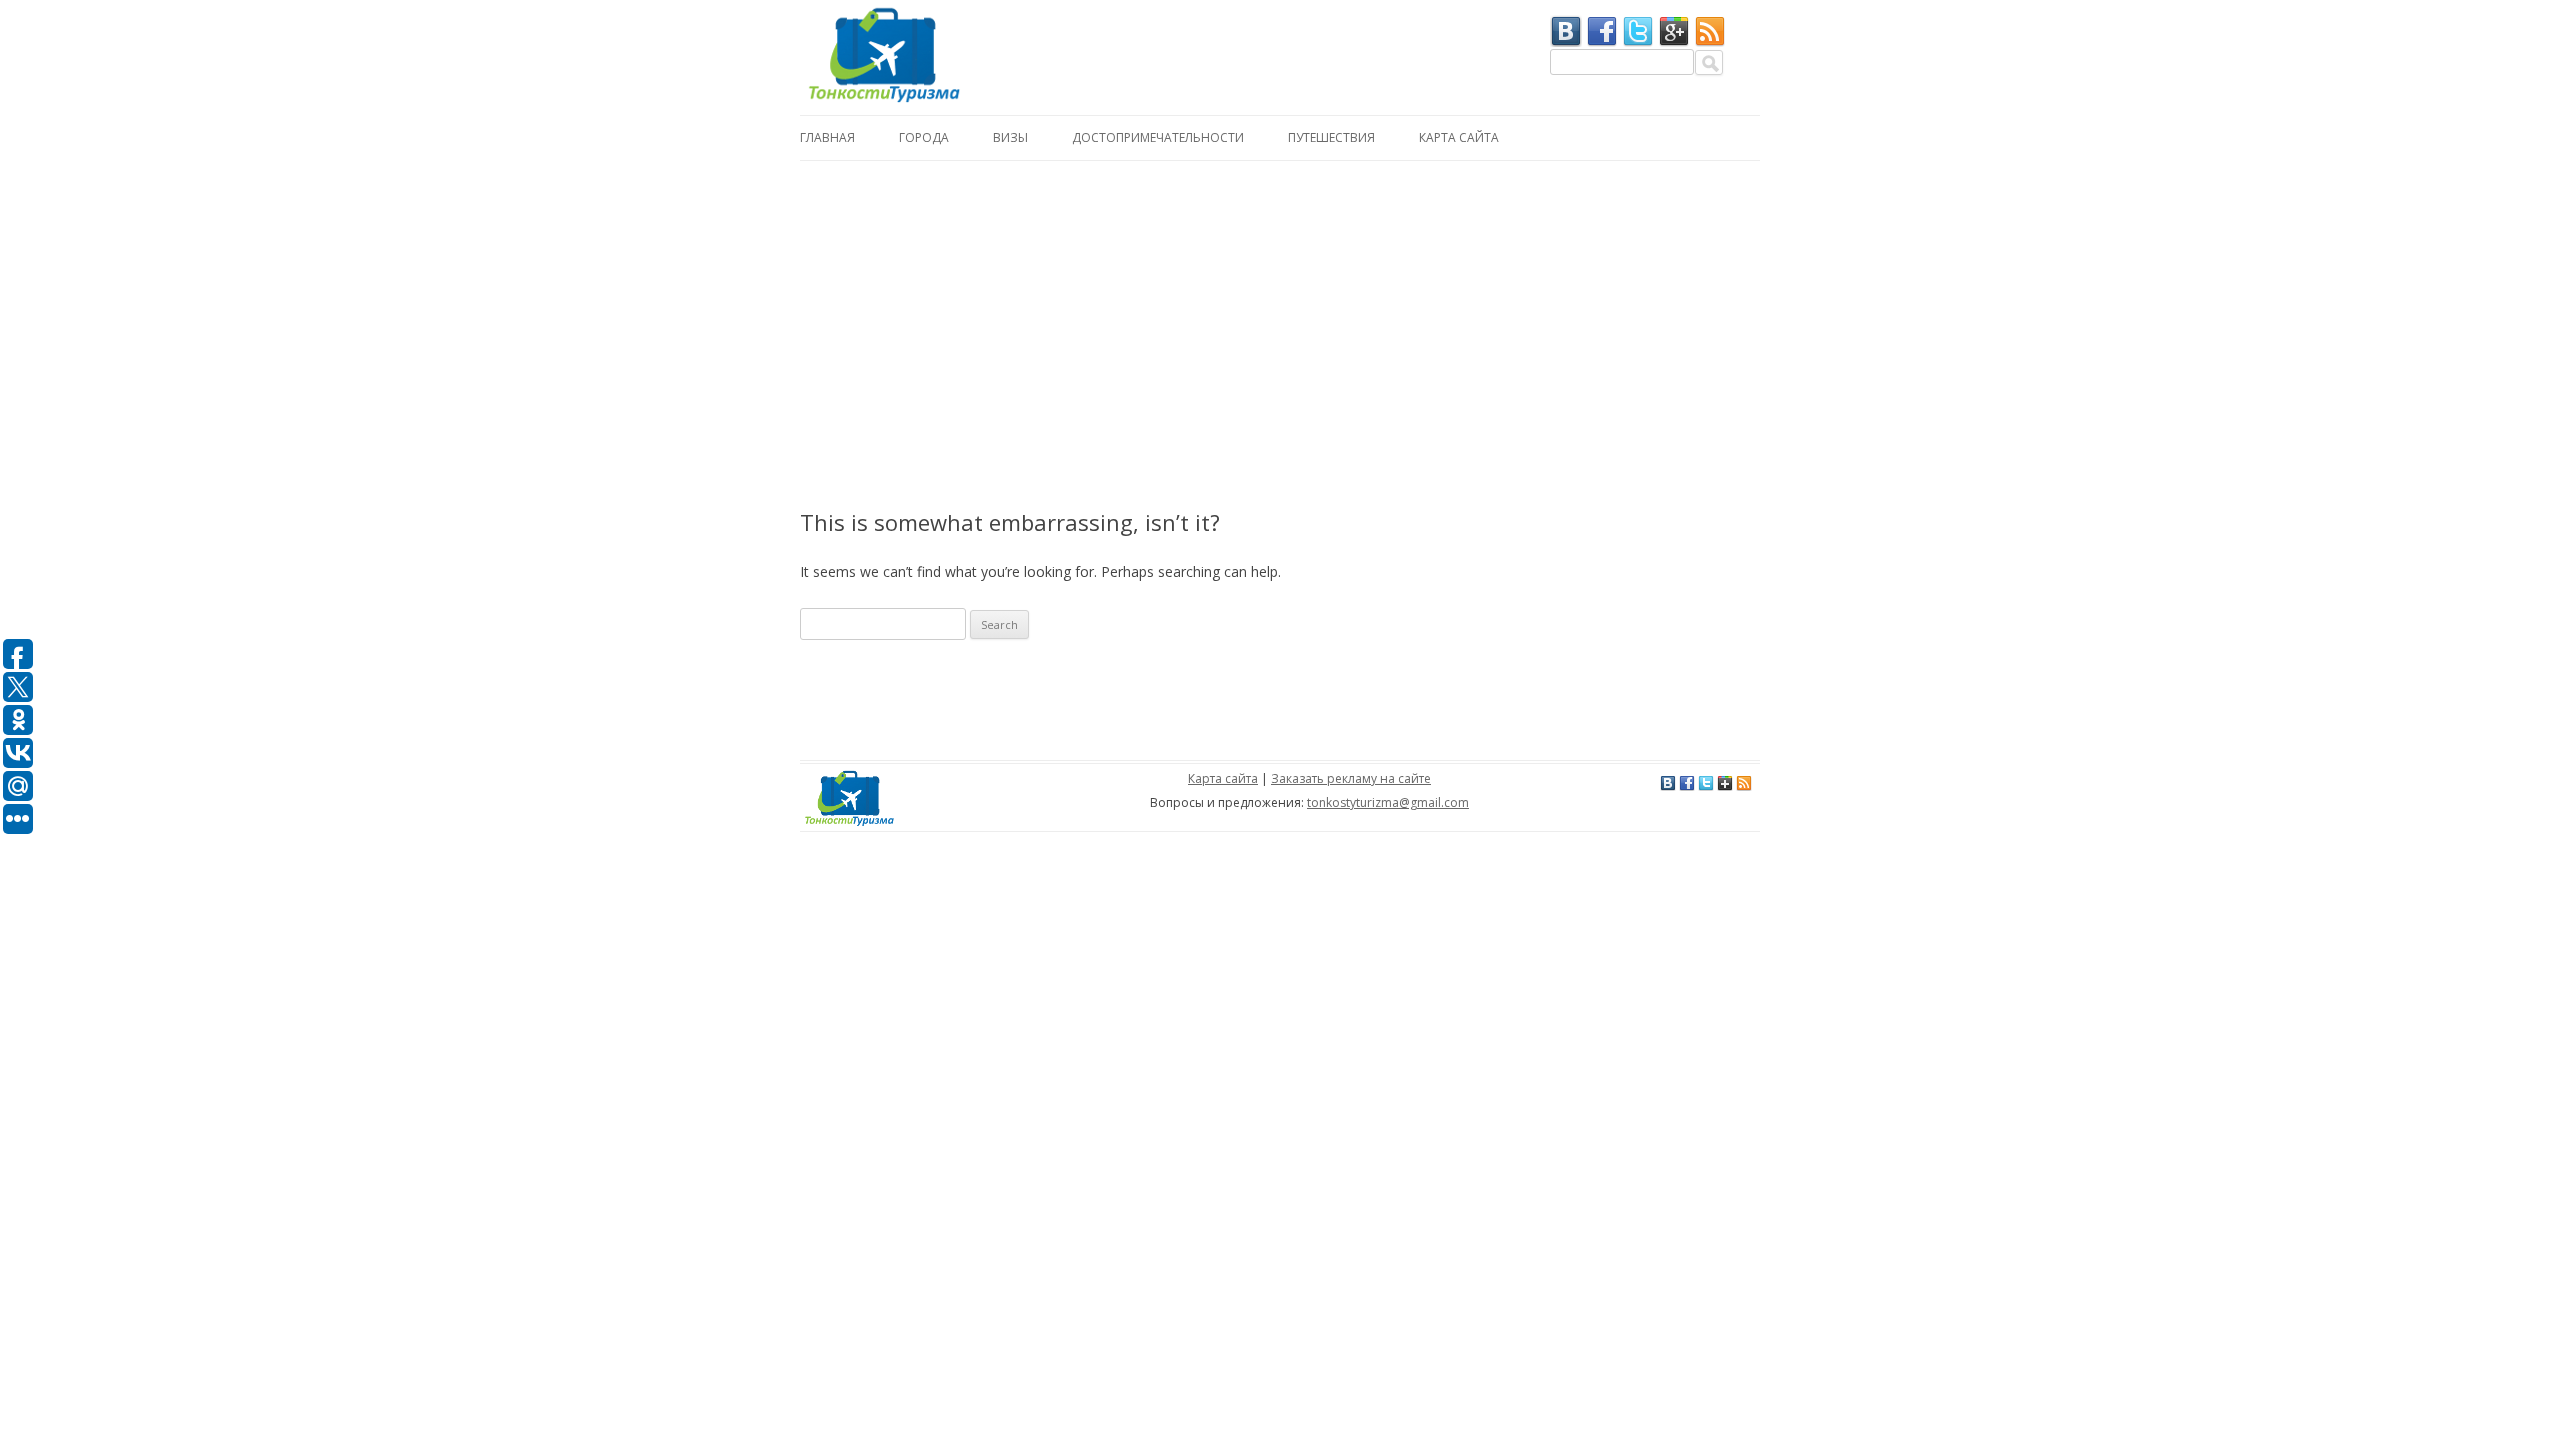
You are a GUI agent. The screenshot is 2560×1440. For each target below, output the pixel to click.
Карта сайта (1459, 137)
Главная (827, 137)
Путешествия (1331, 137)
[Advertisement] (1280, 311)
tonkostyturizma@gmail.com (1388, 802)
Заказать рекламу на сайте (1351, 778)
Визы (1010, 137)
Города (924, 137)
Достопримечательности (1158, 137)
